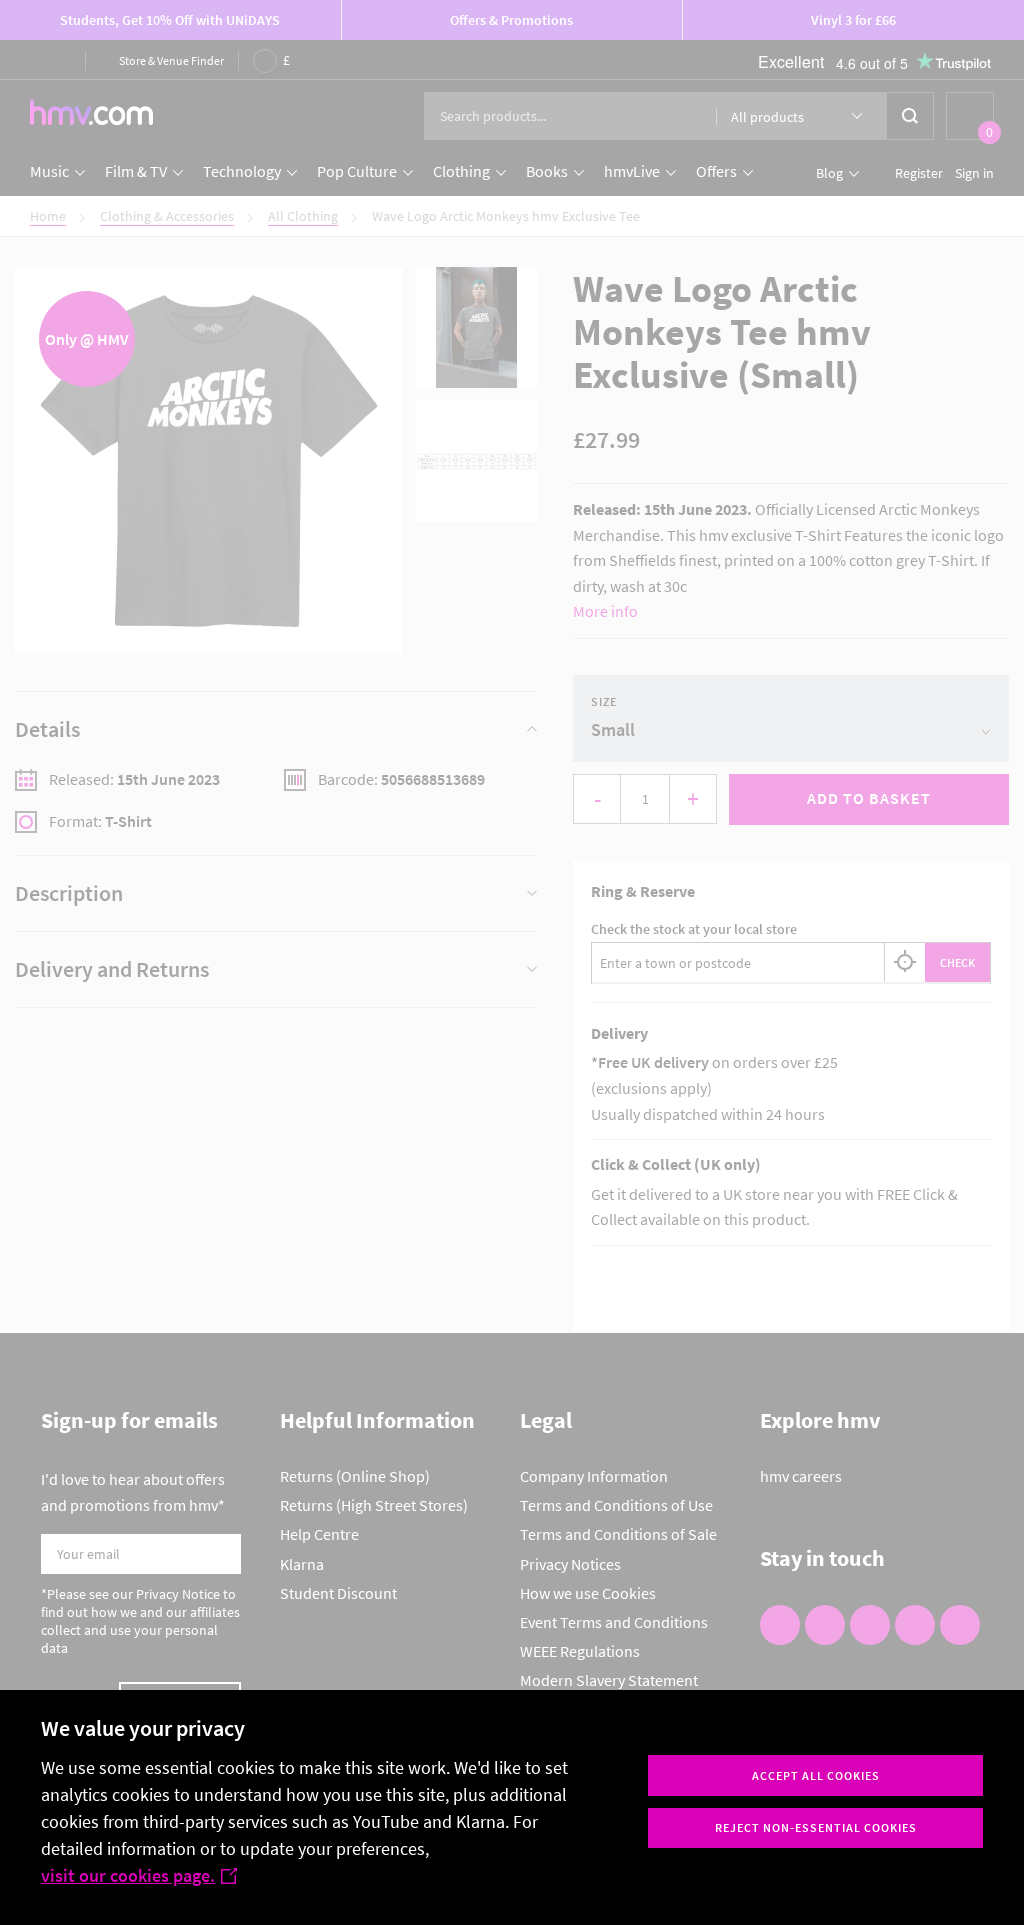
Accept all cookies (816, 1775)
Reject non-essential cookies (816, 1827)
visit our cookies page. (128, 1875)
